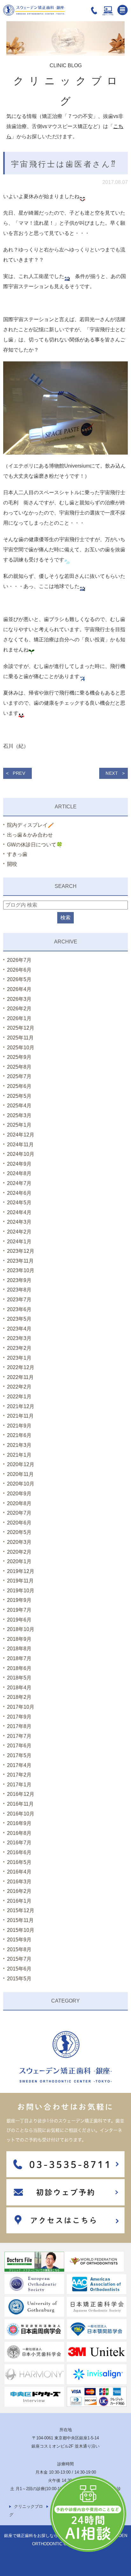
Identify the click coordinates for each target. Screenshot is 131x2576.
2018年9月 (19, 1639)
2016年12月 (21, 1794)
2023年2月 (19, 1348)
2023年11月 (20, 1261)
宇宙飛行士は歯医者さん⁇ (64, 164)
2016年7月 (19, 1843)
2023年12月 (21, 1251)
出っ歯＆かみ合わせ (30, 835)
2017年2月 (19, 1775)
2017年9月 (19, 1717)
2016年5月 (19, 1862)
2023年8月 (19, 1290)
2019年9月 (19, 1600)
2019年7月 (19, 1610)
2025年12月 (21, 1028)
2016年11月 (20, 1804)
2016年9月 (19, 1823)
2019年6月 (19, 1620)
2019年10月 (21, 1591)
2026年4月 (19, 989)
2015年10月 (21, 1930)
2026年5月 (19, 979)
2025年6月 (19, 1086)
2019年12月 (21, 1571)
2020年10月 (21, 1484)
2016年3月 (19, 1882)
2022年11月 (20, 1377)
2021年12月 (21, 1406)
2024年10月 (21, 1154)
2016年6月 (19, 1852)
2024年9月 (19, 1164)
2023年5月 (19, 1319)
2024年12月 (21, 1135)
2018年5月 (19, 1678)
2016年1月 (19, 1901)
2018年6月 (19, 1668)
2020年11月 (20, 1474)
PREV (19, 773)
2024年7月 (19, 1183)
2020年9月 (19, 1494)
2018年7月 (19, 1658)
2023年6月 (19, 1309)
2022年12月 (21, 1367)
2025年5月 (19, 1096)
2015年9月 (19, 1940)
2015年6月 (19, 1969)
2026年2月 (19, 1009)
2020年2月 (19, 1552)
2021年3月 (19, 1445)
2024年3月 (19, 1222)
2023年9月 (19, 1280)
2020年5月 (19, 1532)
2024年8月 (19, 1173)
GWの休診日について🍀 (35, 845)
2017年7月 (19, 1736)
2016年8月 (19, 1833)
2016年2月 (19, 1891)
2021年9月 (19, 1426)
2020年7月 (19, 1513)
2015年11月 (20, 1920)
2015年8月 (19, 1949)
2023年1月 (19, 1358)
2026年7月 (19, 960)
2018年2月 (19, 1697)
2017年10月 (21, 1707)
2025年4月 (19, 1106)
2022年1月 (19, 1397)
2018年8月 (19, 1649)
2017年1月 (19, 1785)
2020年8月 (19, 1503)
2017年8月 (19, 1726)
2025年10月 (21, 1048)
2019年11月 (20, 1581)
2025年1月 (19, 1125)
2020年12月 (21, 1464)
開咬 (12, 864)
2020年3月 (19, 1542)
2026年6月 (19, 970)
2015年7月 (19, 1959)
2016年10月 (21, 1814)
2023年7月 (19, 1300)
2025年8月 (19, 1067)
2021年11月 (20, 1416)
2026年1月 (19, 1018)
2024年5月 (19, 1203)
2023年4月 (19, 1329)
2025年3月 (19, 1115)
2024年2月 (19, 1232)
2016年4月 (19, 1872)
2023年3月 (19, 1338)
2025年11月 (20, 1038)
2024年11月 (20, 1145)
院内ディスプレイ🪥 (31, 825)
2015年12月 (21, 1910)
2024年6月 (19, 1193)
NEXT (112, 773)
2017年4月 (19, 1765)
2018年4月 (19, 1688)
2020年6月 (19, 1523)
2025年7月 (19, 1076)
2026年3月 (19, 999)
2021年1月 (19, 1455)
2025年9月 (19, 1057)
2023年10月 (21, 1270)
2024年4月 (19, 1212)
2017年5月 (19, 1755)
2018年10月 (21, 1629)
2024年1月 (19, 1242)
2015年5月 (19, 1979)
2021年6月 (19, 1435)
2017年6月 (19, 1746)
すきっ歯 (17, 854)
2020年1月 (19, 1561)
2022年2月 (19, 1387)
